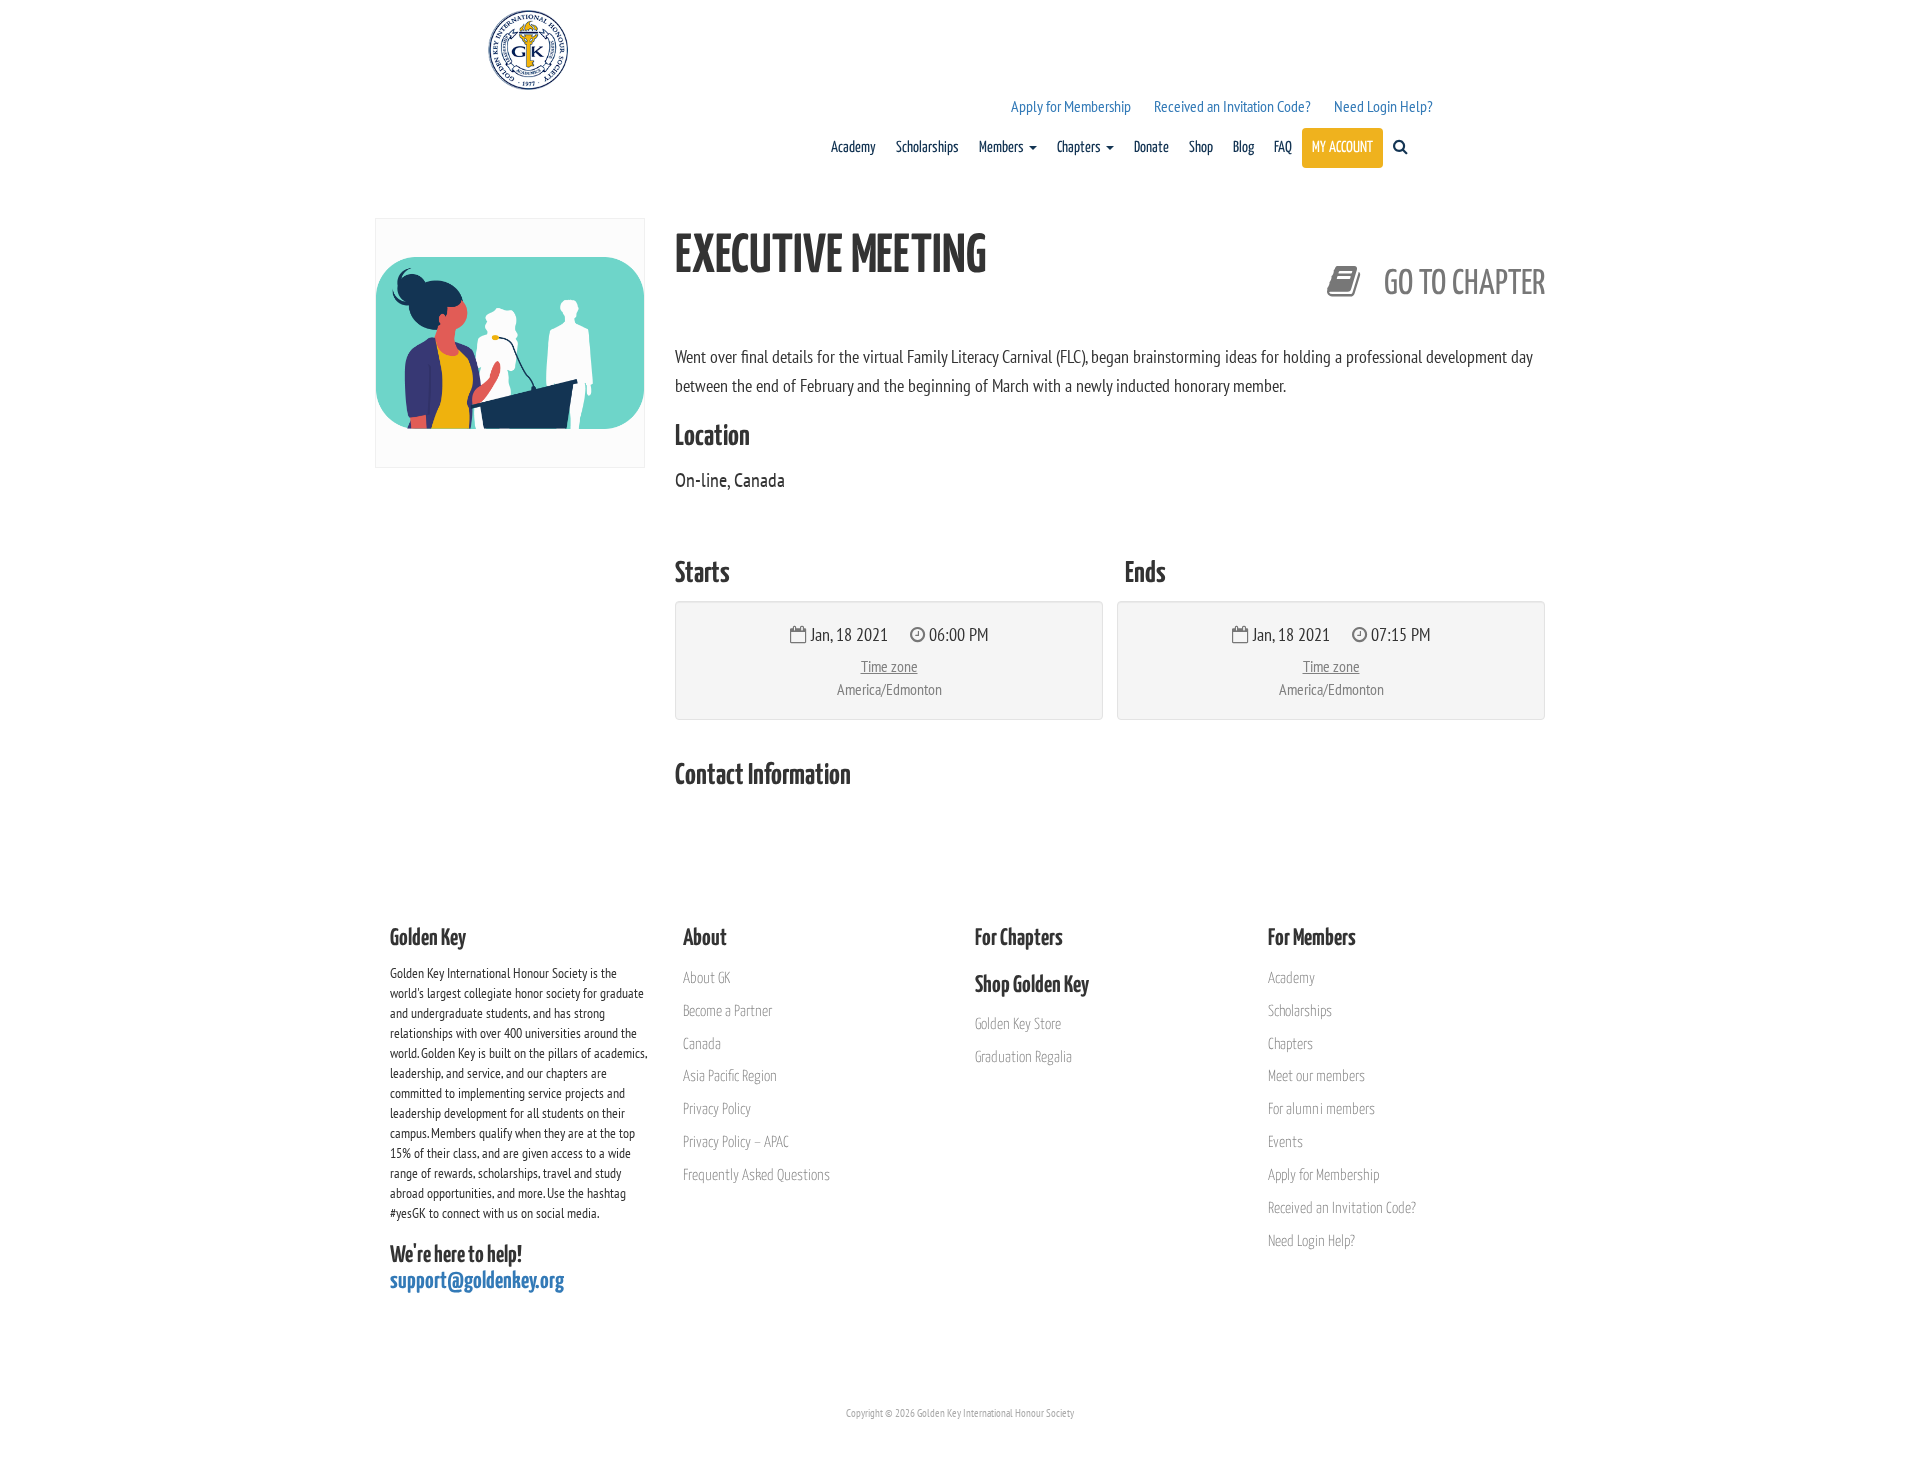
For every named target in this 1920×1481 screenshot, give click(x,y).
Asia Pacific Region (730, 1076)
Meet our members (1316, 1076)
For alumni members (1321, 1109)
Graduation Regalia (1023, 1057)
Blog (1243, 147)
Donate (1151, 147)
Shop (1201, 147)
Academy (853, 147)
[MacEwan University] (1436, 247)
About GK (706, 978)
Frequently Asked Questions (756, 1175)
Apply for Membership (1071, 106)
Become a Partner (727, 1011)
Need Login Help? (1383, 106)
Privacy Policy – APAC (736, 1142)
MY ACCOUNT (1342, 147)
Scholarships (927, 147)
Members (1003, 147)
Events (1285, 1142)
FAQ (1283, 147)
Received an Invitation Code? (1232, 106)
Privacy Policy (717, 1109)
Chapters (1080, 147)
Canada (702, 1044)
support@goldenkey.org (477, 1281)
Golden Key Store (1018, 1024)
